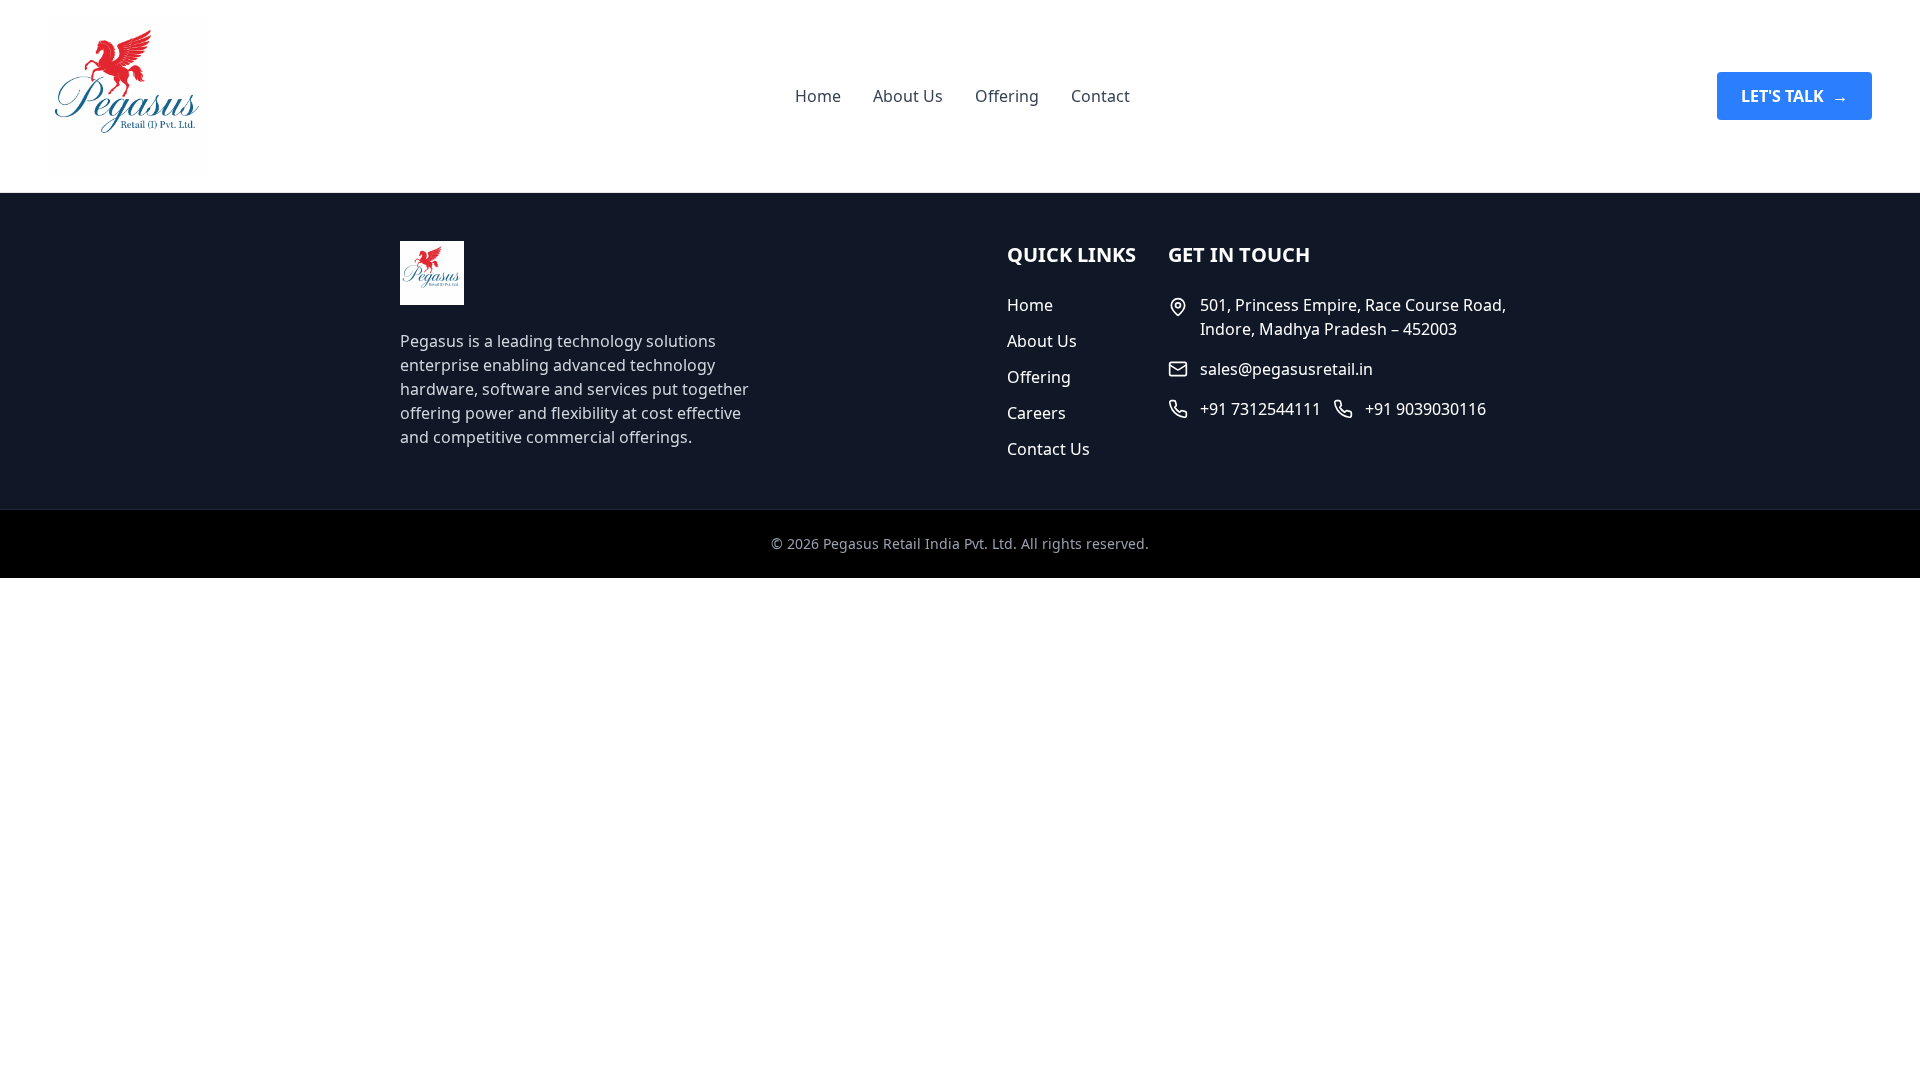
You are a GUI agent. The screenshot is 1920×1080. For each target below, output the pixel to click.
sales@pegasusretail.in (1286, 369)
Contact (1100, 96)
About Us (908, 96)
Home (818, 96)
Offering (1007, 96)
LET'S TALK (1794, 96)
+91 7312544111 (1260, 409)
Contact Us (1048, 449)
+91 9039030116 (1425, 409)
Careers (1036, 413)
